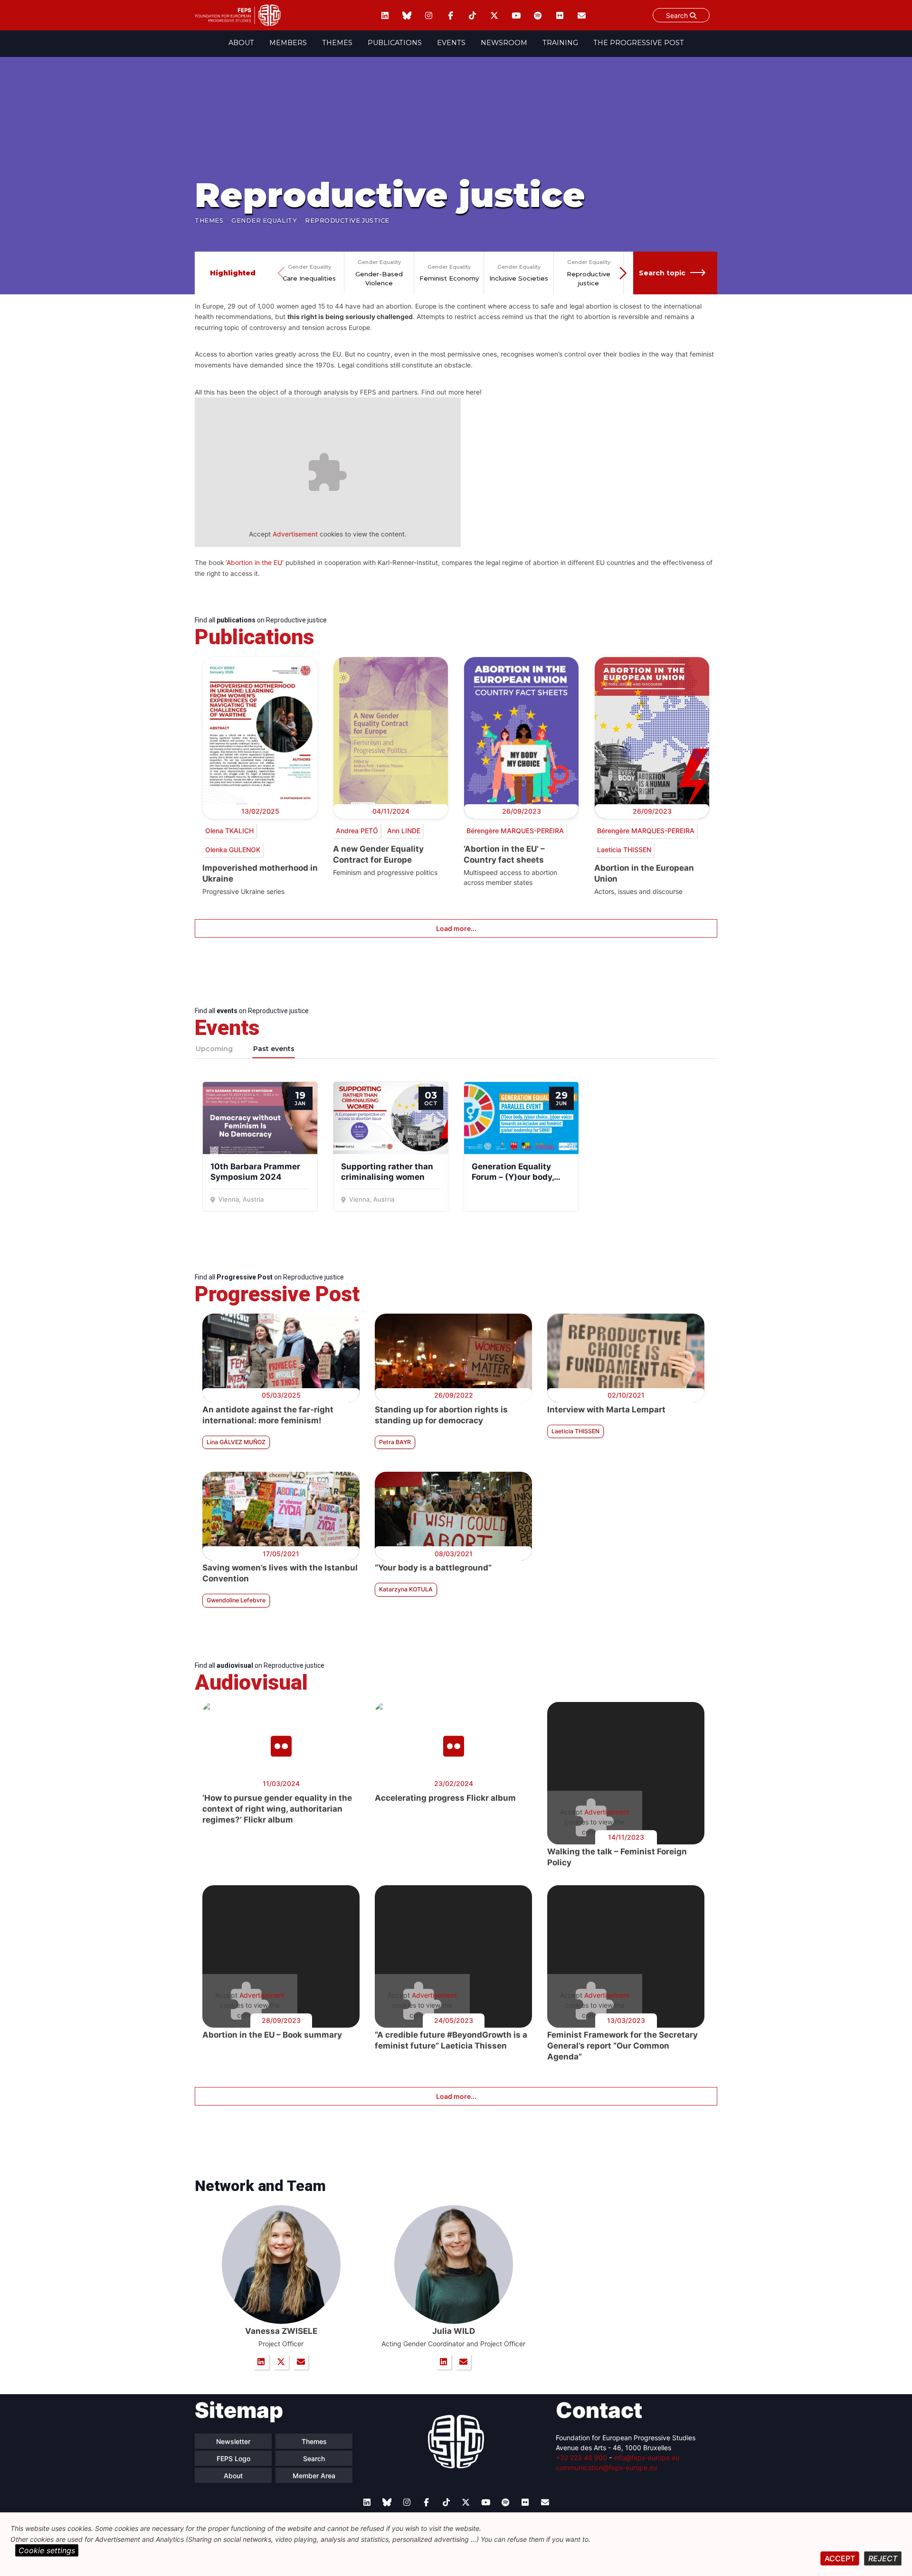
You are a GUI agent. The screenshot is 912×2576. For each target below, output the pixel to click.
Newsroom (504, 43)
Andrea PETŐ (357, 831)
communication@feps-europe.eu (606, 2468)
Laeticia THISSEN (624, 850)
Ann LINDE (404, 831)
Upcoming (214, 1049)
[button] (623, 273)
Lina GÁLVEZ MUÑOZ (236, 1442)
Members (288, 43)
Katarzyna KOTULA (406, 1589)
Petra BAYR (395, 1442)
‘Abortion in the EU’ (255, 563)
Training (560, 43)
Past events (274, 1049)
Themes (337, 43)
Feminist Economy (449, 278)
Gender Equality (264, 221)
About (241, 43)
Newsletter (233, 2441)
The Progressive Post (639, 43)
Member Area (314, 2476)
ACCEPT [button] (840, 2558)
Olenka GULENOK (233, 850)
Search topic (662, 273)
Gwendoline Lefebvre (236, 1600)
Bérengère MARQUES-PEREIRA (515, 831)
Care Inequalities (309, 278)
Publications (395, 43)
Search (678, 15)
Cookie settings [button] (47, 2550)
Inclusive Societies (519, 278)
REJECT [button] (883, 2558)
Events (451, 43)
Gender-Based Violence (379, 279)
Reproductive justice (589, 279)
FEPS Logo (233, 2458)
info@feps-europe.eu (646, 2458)
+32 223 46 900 (581, 2458)
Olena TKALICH (229, 831)
